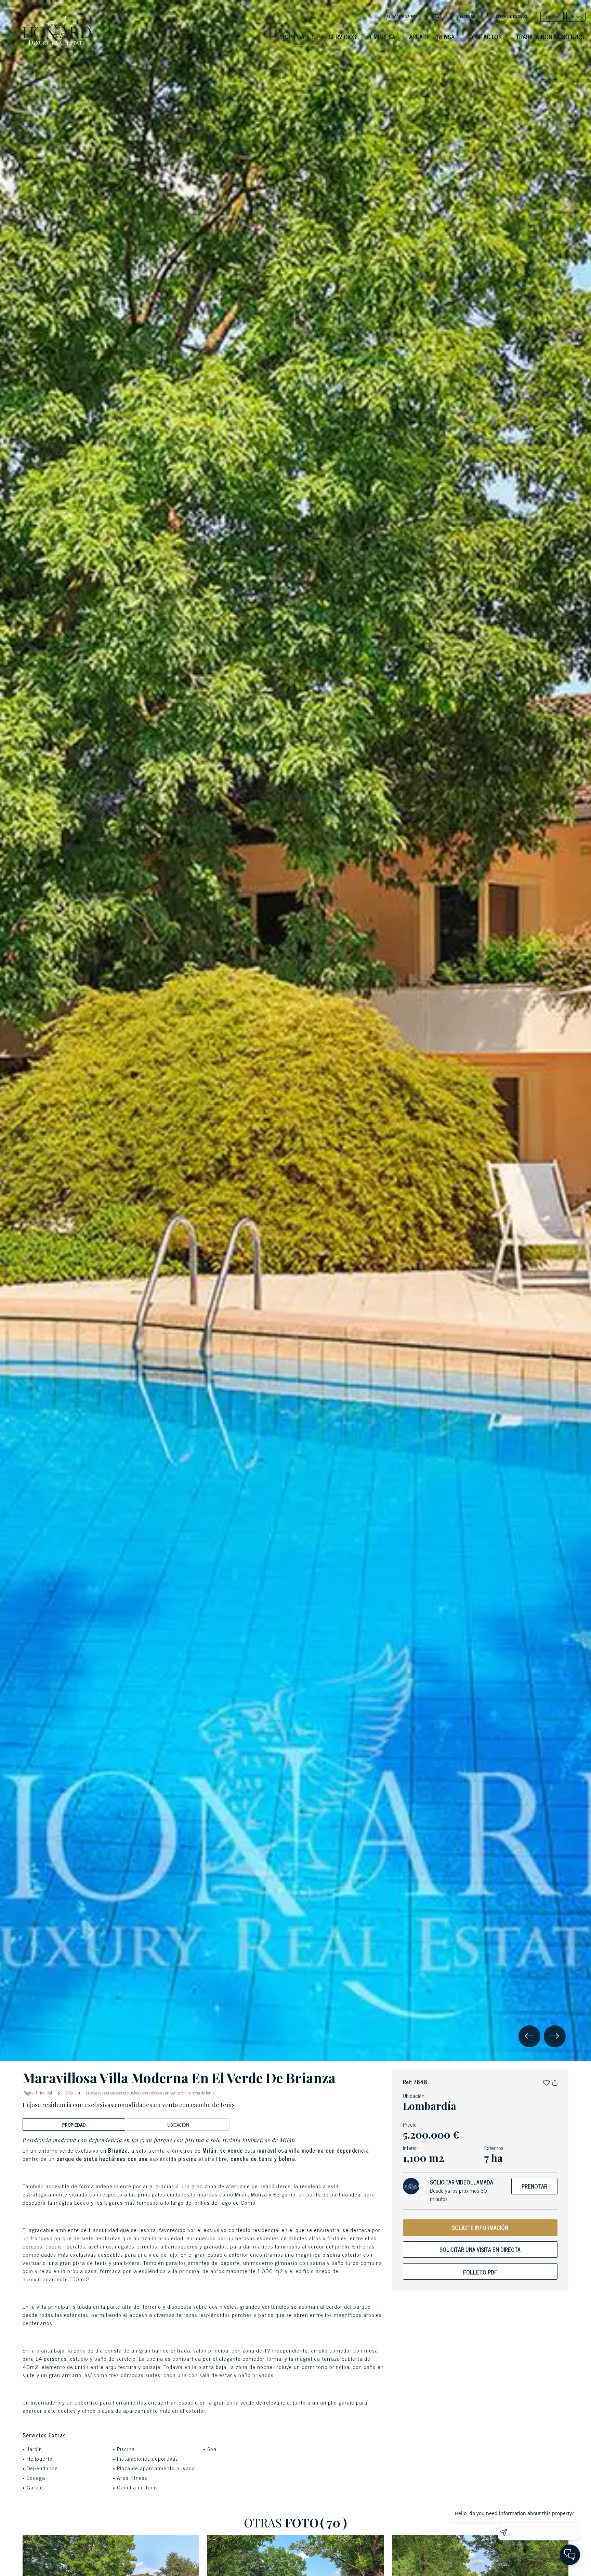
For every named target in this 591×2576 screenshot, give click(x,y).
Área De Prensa (432, 37)
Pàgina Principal (38, 2092)
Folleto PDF (480, 2272)
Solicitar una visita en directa (480, 2250)
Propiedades (296, 37)
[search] (437, 16)
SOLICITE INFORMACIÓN (480, 2228)
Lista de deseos (512, 16)
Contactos (485, 37)
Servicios (343, 37)
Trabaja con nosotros (550, 37)
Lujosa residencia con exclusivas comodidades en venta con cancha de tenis (150, 2093)
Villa (69, 2093)
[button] (546, 2082)
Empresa (383, 37)
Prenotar (534, 2186)
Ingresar (466, 16)
